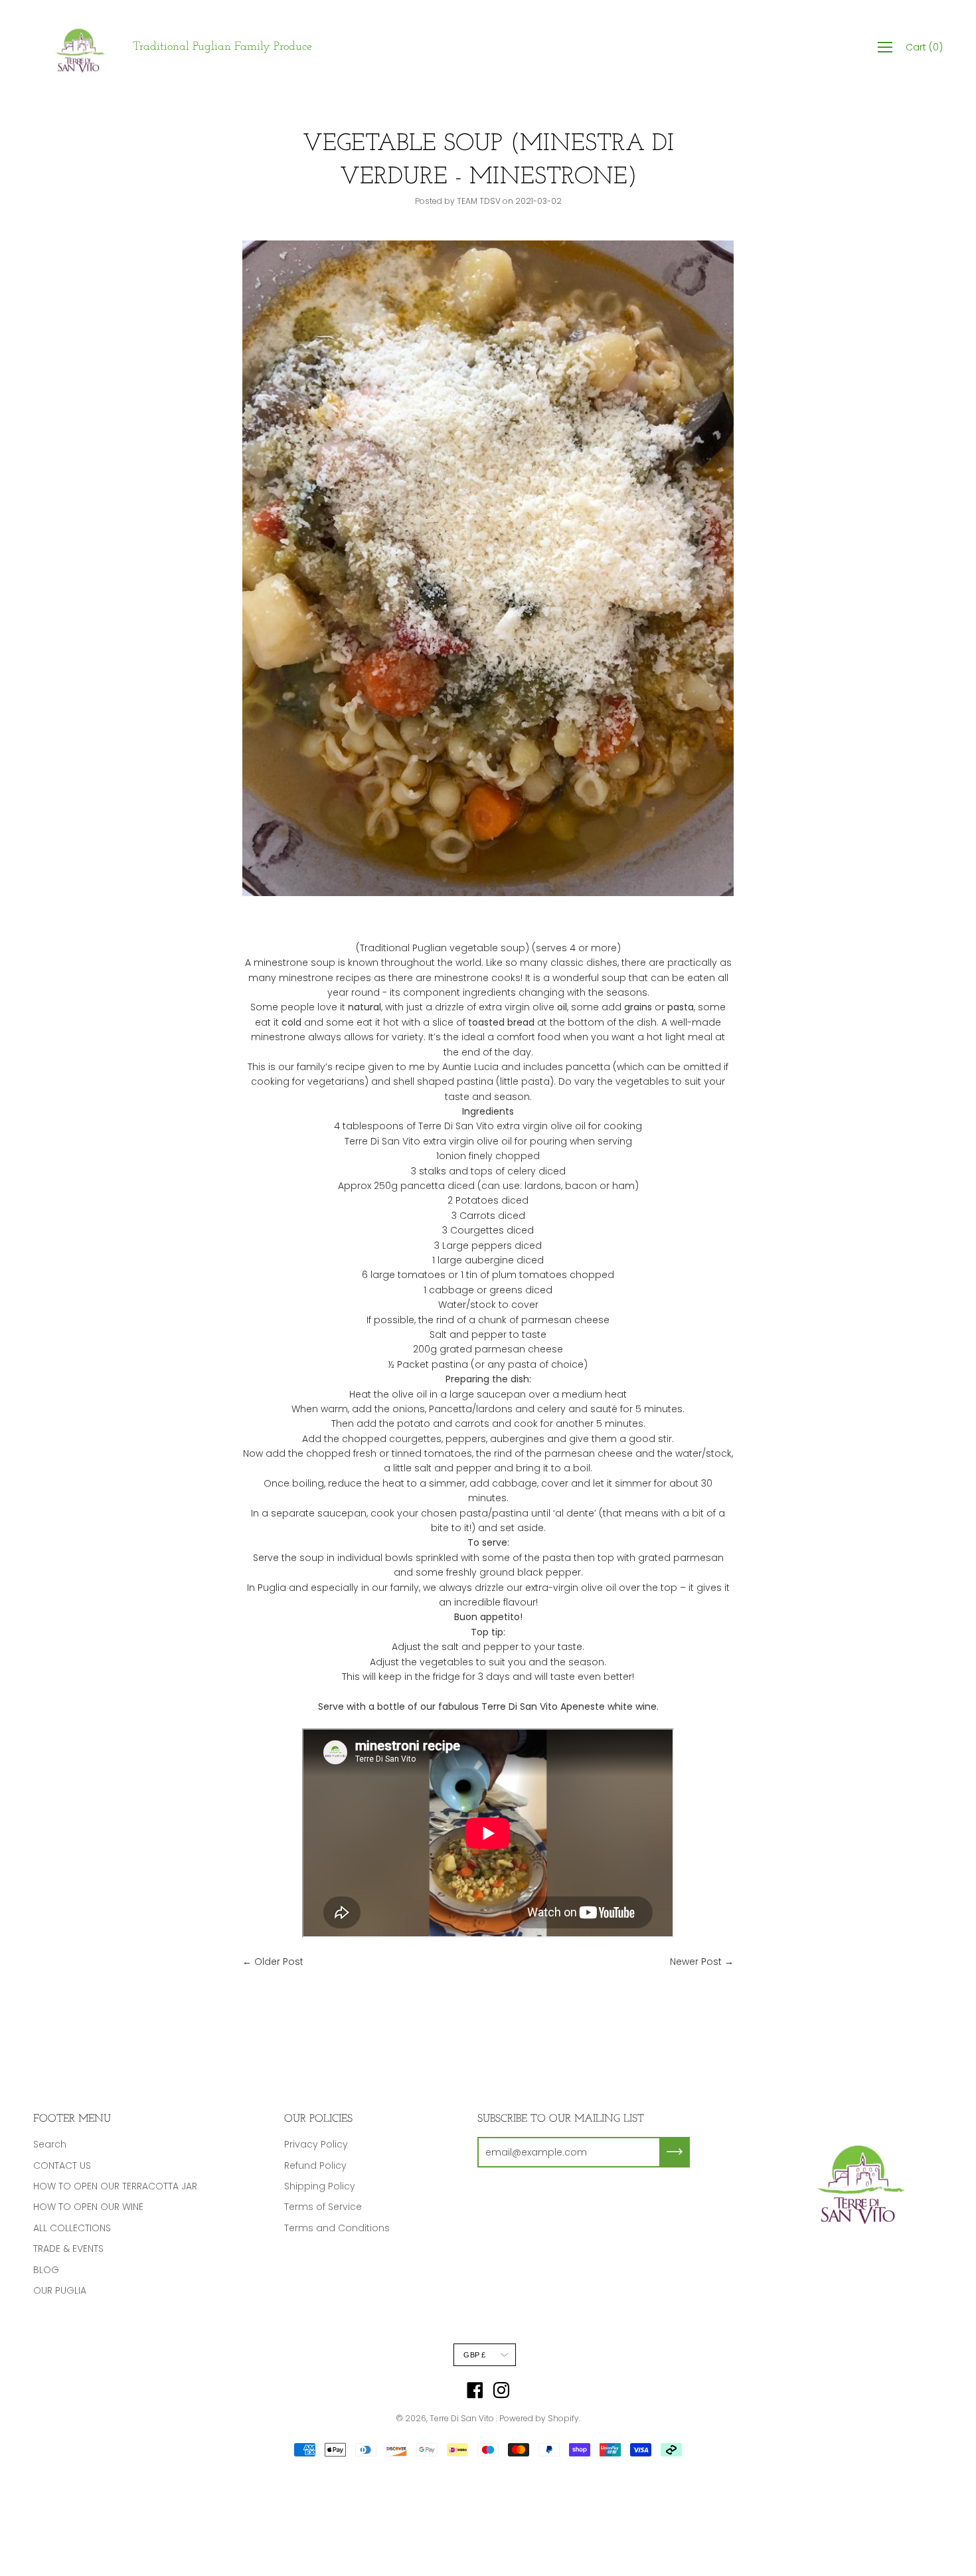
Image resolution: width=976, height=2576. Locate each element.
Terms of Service (323, 2207)
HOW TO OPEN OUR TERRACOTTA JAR (115, 2186)
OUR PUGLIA (60, 2290)
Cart (924, 47)
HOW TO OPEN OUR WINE (88, 2207)
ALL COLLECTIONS (72, 2228)
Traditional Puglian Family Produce (222, 47)
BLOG (46, 2270)
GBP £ (474, 2355)
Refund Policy (315, 2165)
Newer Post (696, 1962)
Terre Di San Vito (463, 2418)
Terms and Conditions (337, 2228)
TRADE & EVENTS (68, 2249)
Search (50, 2144)
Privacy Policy (316, 2144)
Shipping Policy (320, 2186)
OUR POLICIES (318, 2119)
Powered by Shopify (539, 2418)
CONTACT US (62, 2165)
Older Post (279, 1962)
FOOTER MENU (72, 2119)
